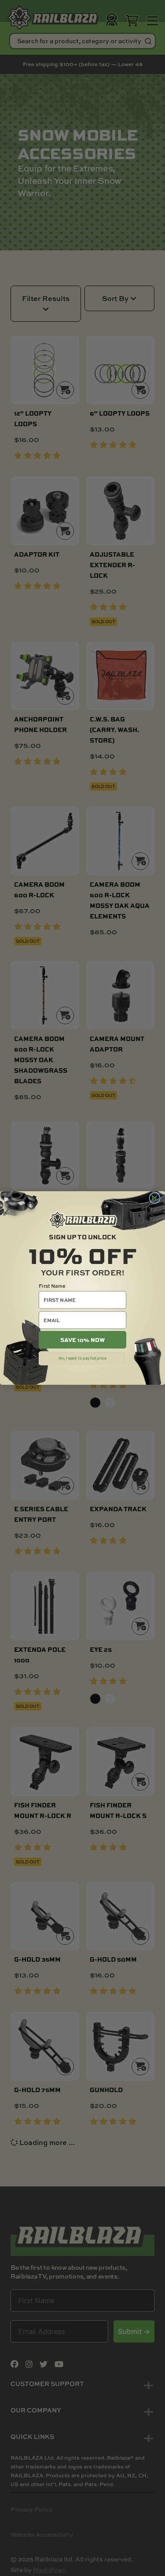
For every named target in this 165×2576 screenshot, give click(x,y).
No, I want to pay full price (82, 1358)
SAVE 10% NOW (82, 1340)
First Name (52, 1286)
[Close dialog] (154, 1198)
